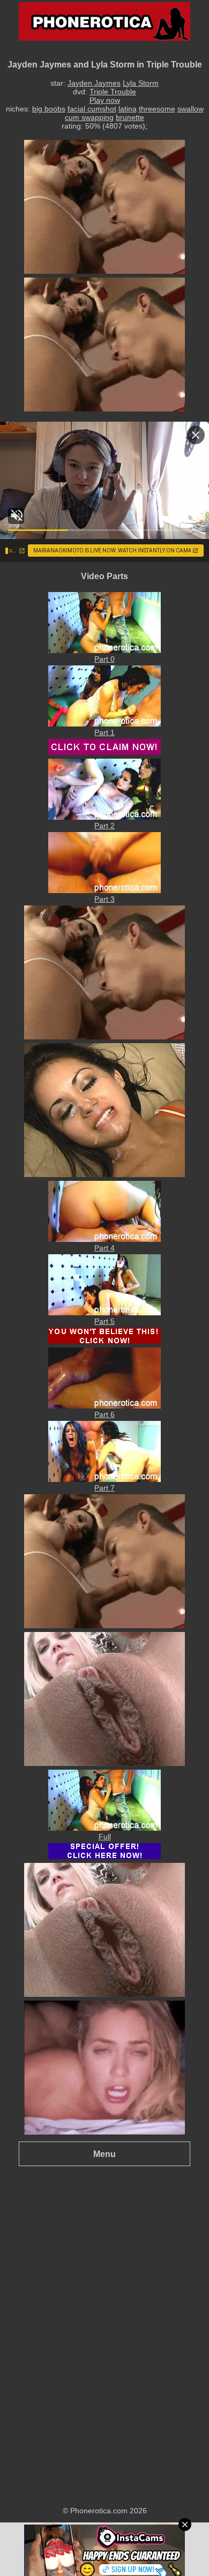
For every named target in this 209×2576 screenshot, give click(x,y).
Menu (104, 2154)
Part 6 (104, 1414)
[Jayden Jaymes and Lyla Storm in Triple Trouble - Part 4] (104, 1239)
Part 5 (104, 1321)
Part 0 (104, 659)
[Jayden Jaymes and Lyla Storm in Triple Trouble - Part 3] (104, 890)
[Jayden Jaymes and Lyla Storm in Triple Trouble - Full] (104, 1828)
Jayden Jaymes (94, 83)
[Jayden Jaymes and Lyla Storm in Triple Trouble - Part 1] (104, 724)
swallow (191, 109)
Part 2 (104, 826)
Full (105, 1837)
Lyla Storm (141, 83)
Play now (105, 100)
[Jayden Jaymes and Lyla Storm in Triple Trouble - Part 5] (104, 1313)
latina (128, 109)
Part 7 (104, 1488)
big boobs (49, 109)
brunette (130, 117)
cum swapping (89, 117)
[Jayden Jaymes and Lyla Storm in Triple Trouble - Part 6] (104, 1406)
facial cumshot (92, 109)
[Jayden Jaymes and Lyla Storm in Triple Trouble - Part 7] (104, 1479)
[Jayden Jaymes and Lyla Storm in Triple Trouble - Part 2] (104, 817)
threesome (157, 109)
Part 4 (104, 1248)
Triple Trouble (113, 92)
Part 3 (104, 899)
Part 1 (104, 732)
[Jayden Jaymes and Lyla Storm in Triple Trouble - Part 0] (104, 650)
